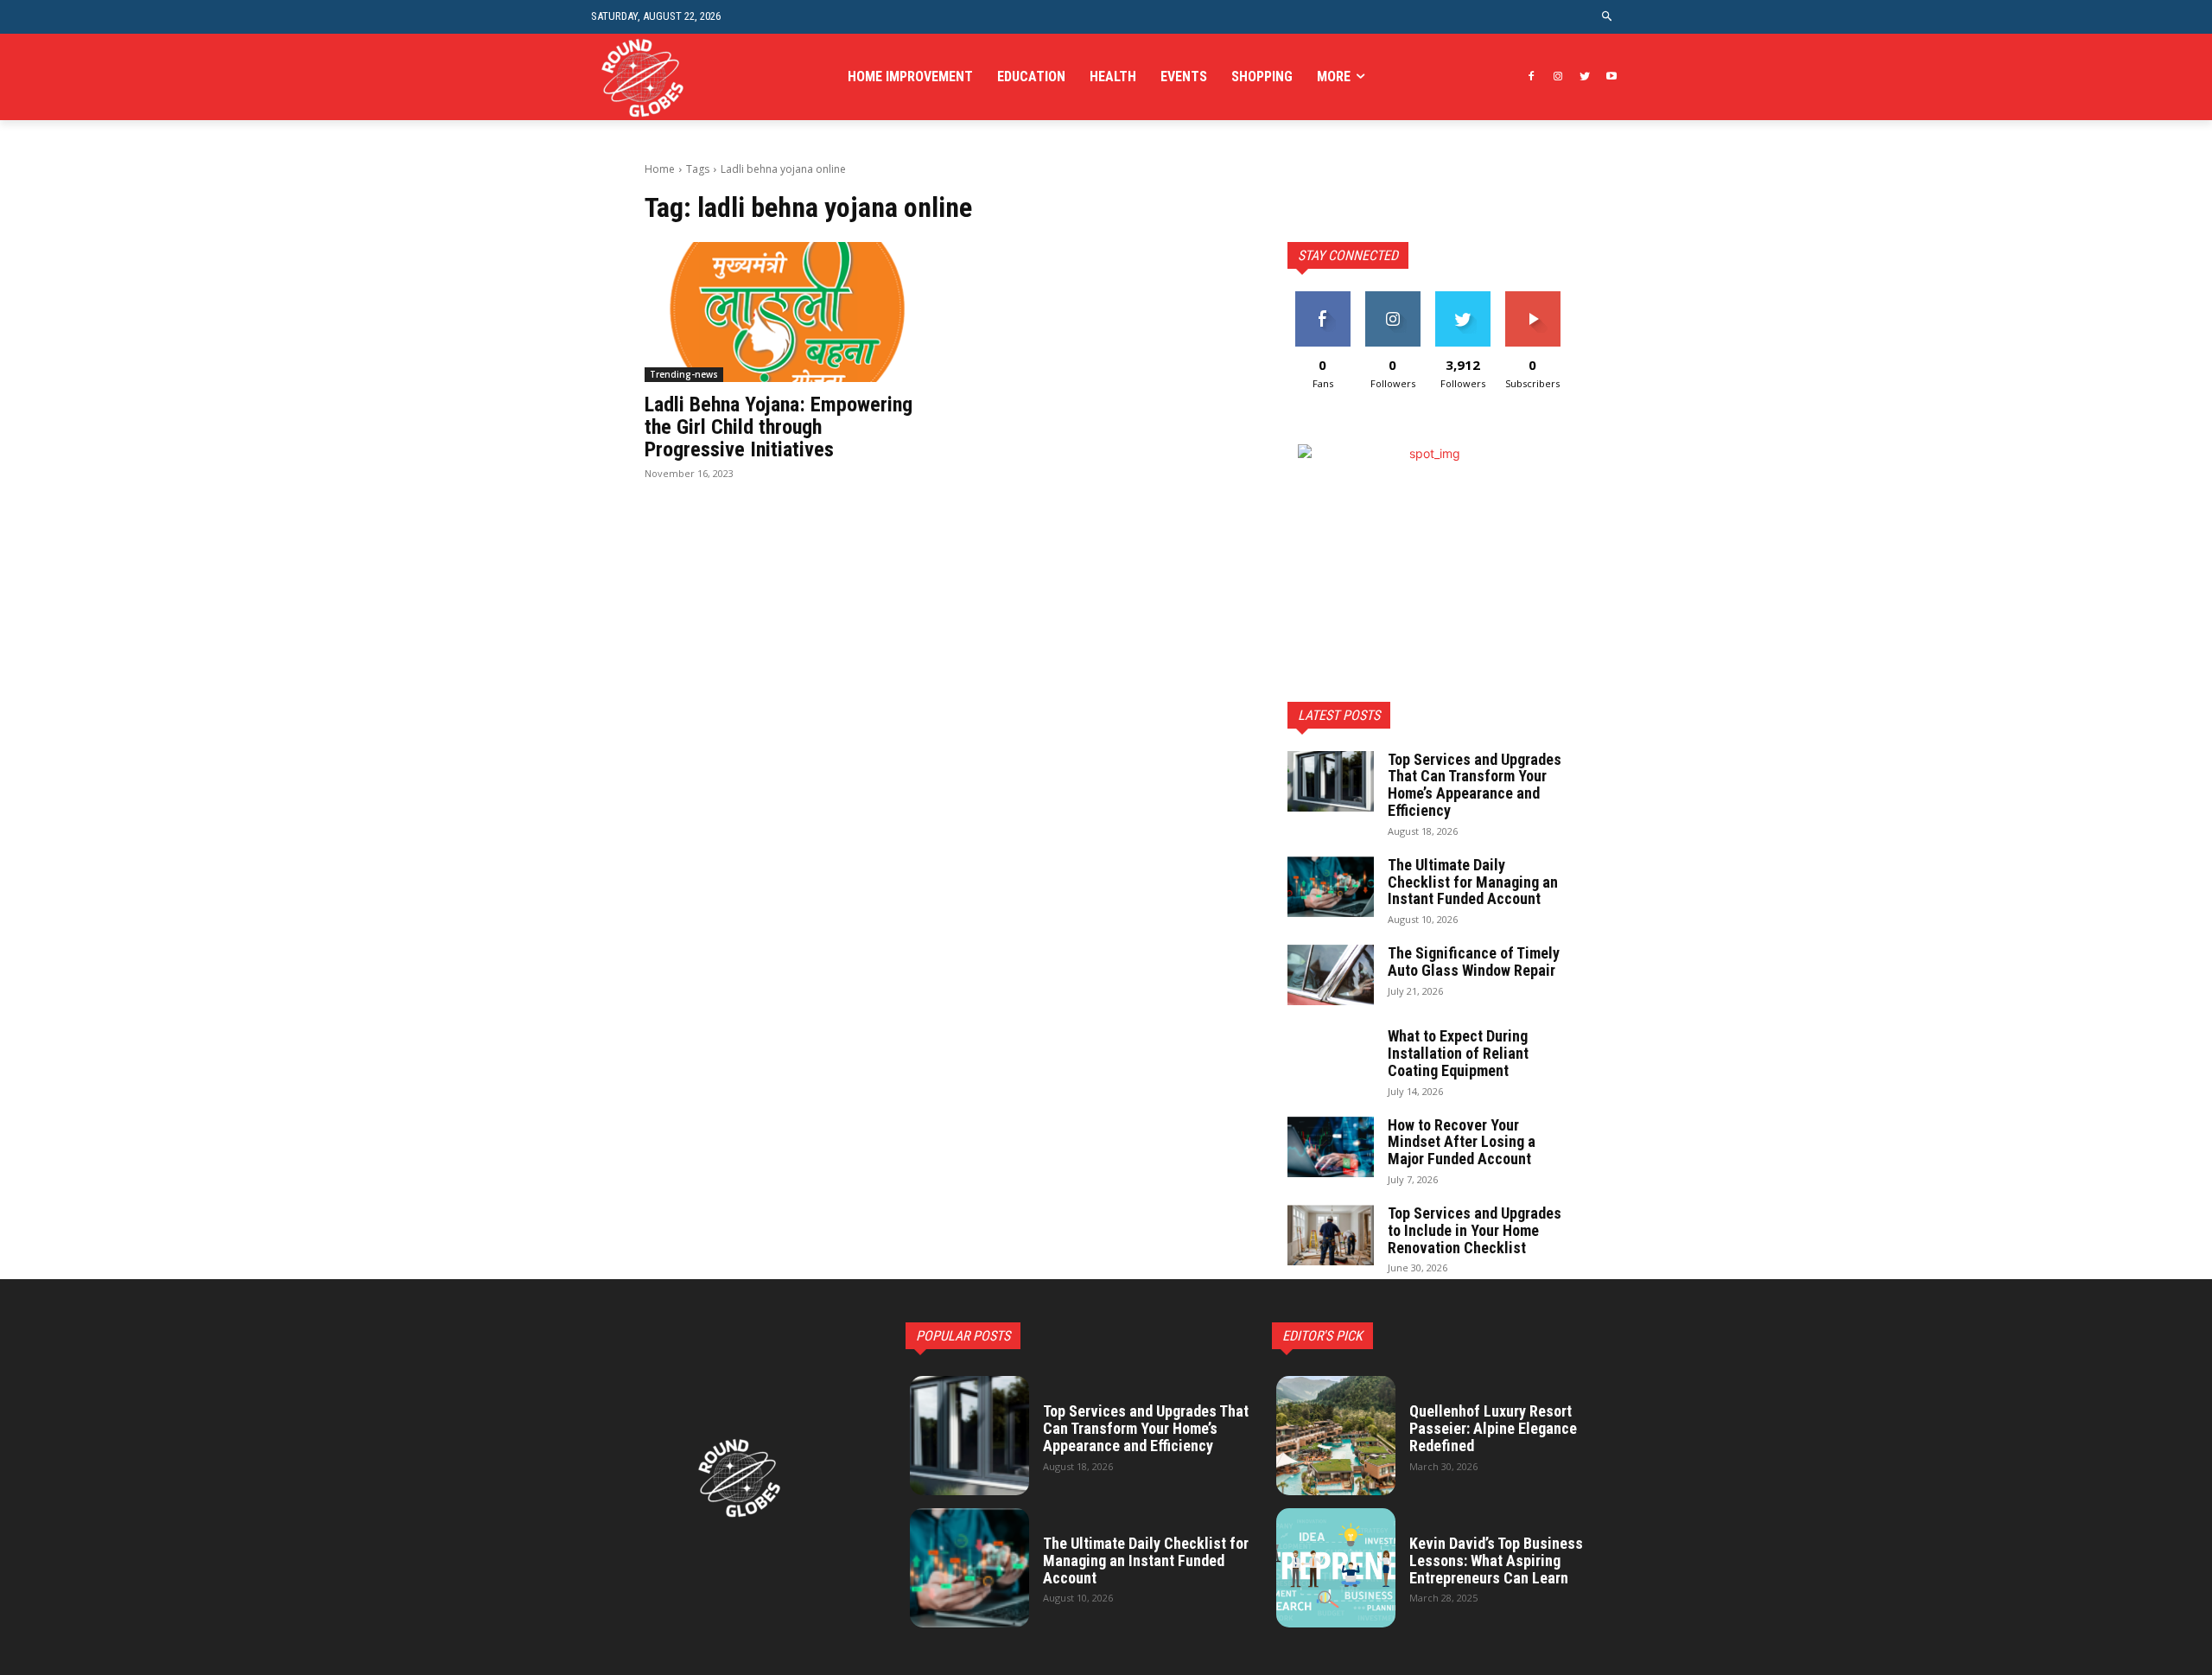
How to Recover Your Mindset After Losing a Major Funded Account (1462, 1142)
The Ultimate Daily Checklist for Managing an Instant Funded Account (1473, 882)
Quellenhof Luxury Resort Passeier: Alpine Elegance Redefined (1493, 1428)
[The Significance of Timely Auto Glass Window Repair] (1331, 975)
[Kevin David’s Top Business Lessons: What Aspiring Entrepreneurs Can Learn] (1336, 1568)
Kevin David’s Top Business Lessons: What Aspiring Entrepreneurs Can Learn (1496, 1560)
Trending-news (684, 374)
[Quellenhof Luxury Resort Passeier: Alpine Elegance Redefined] (1336, 1436)
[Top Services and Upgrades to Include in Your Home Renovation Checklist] (1331, 1235)
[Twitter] (1584, 77)
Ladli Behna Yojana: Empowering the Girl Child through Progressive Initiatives (779, 427)
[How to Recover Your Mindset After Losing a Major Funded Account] (1331, 1147)
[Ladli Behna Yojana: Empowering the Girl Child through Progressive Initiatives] (785, 312)
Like (1322, 298)
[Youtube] (1611, 77)
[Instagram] (1558, 77)
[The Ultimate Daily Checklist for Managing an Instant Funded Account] (1331, 887)
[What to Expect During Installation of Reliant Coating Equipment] (1331, 1058)
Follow (1392, 298)
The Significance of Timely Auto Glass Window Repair (1474, 962)
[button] (1608, 17)
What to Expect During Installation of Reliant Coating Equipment (1458, 1053)
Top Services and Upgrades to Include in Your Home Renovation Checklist (1475, 1230)
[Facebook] (1532, 77)
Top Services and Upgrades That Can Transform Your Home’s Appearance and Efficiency (1475, 785)
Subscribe (1533, 298)
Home (660, 169)
